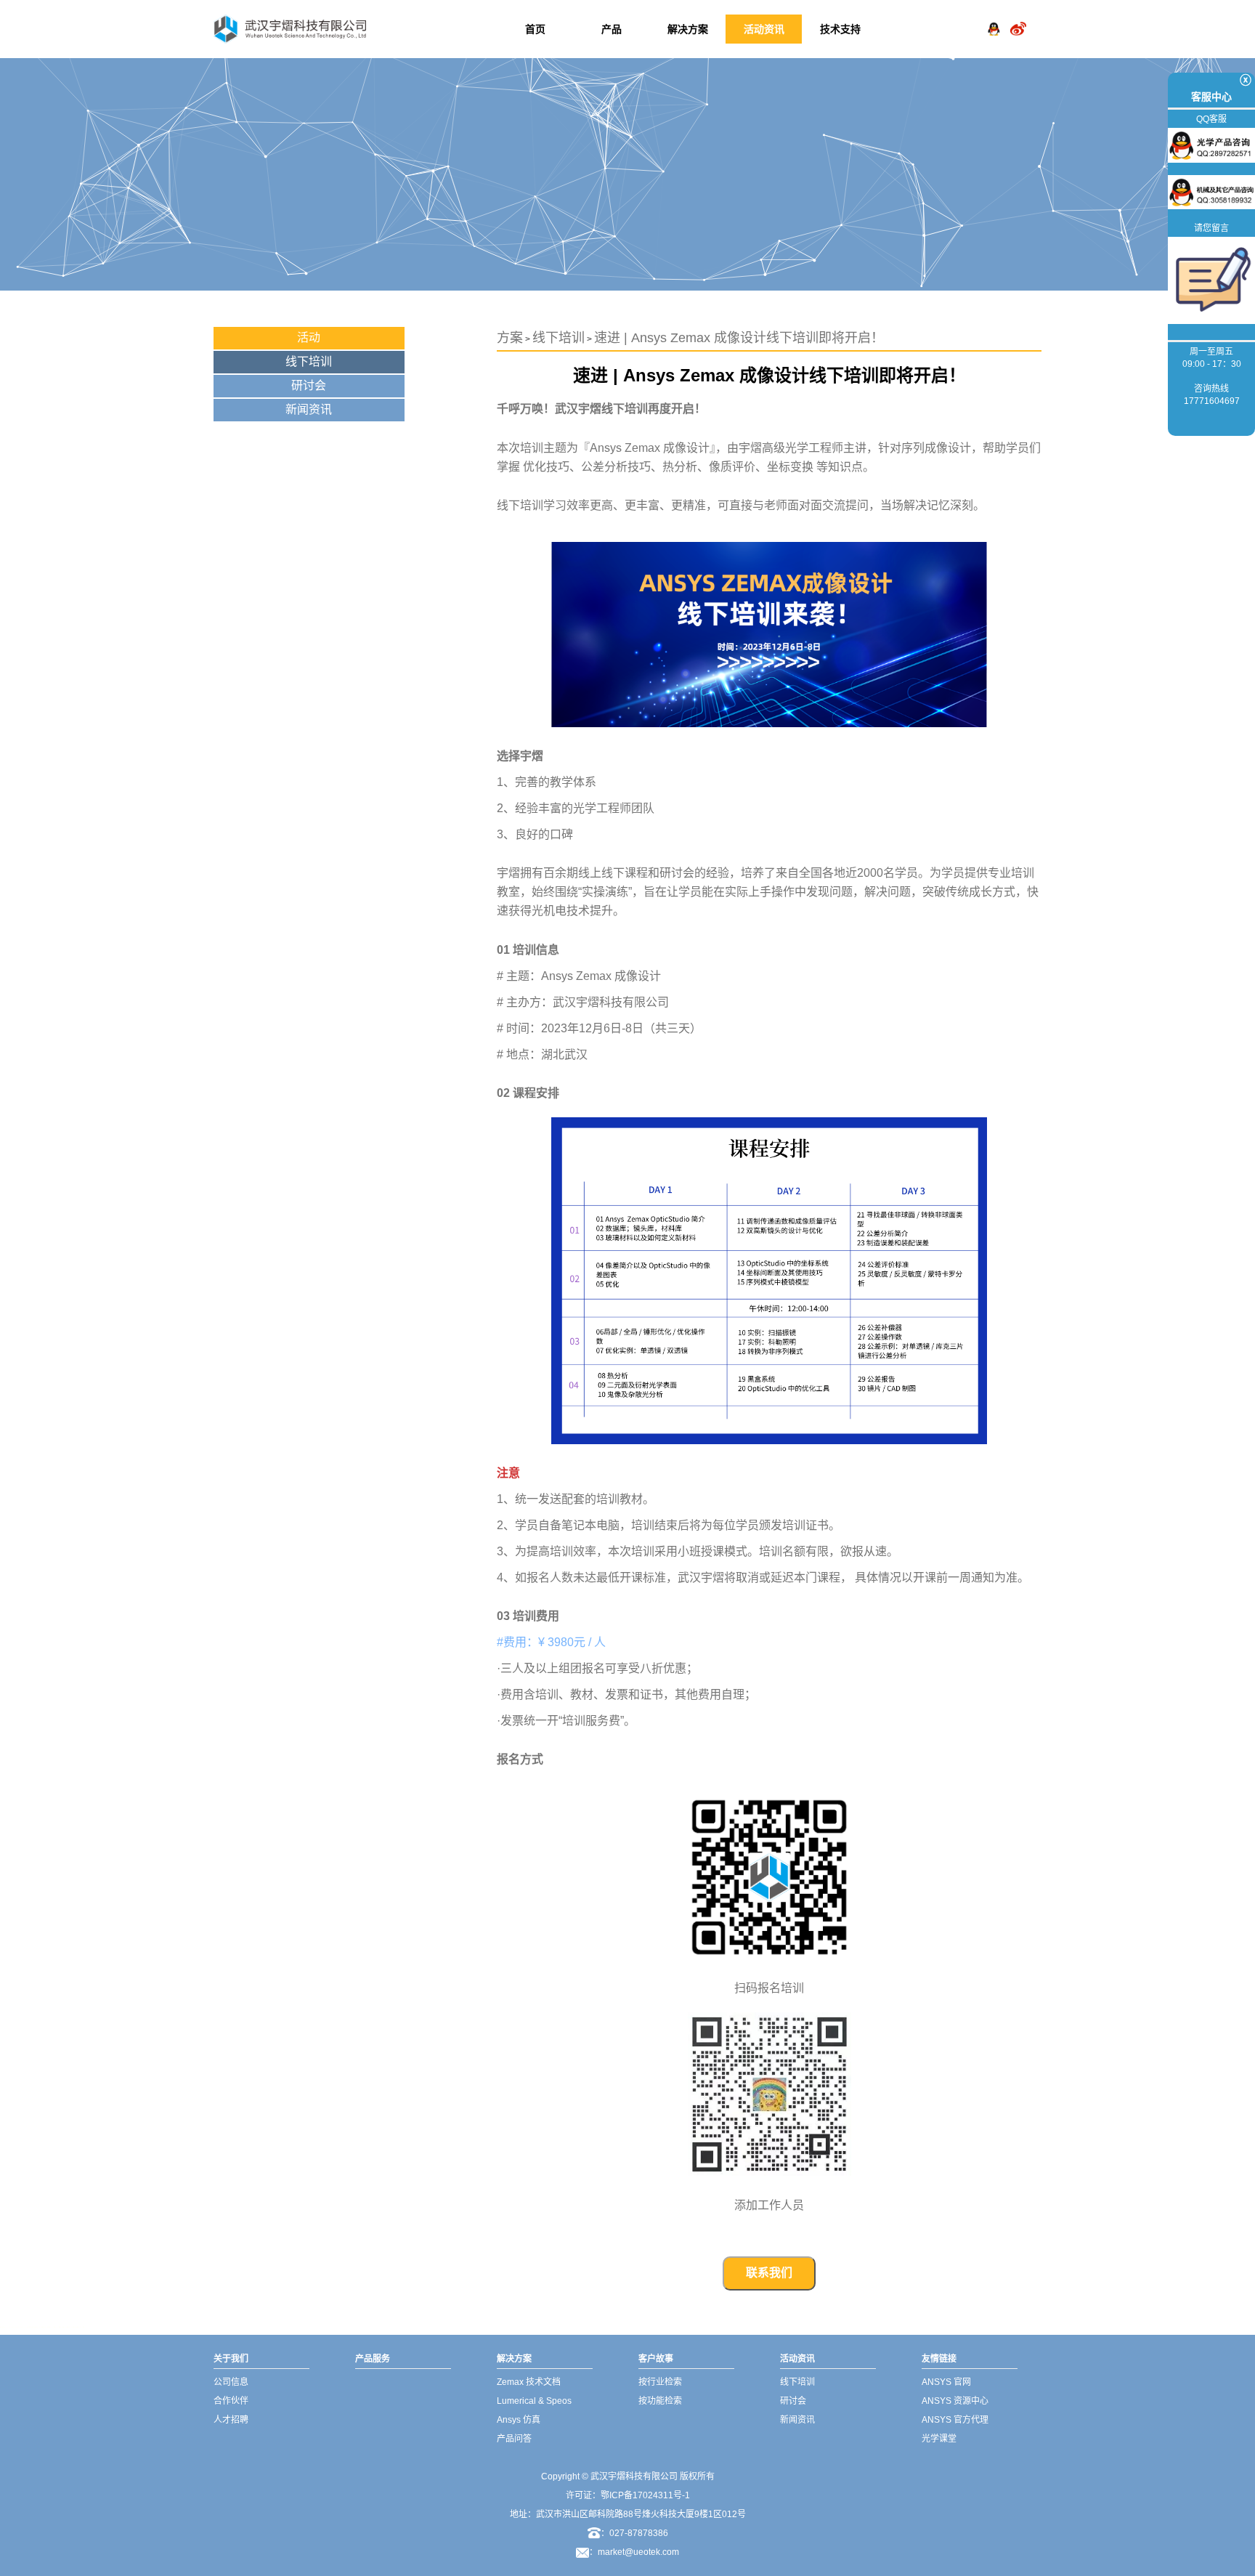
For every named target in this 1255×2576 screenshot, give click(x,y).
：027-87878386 (634, 2533)
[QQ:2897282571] (994, 17)
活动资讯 (764, 29)
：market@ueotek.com (634, 2552)
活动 (309, 337)
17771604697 (1212, 401)
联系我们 (769, 2273)
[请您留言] (1211, 280)
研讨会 (309, 385)
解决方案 (688, 29)
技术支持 (840, 29)
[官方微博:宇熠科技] (1018, 17)
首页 (535, 29)
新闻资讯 (309, 409)
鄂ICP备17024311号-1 (645, 2495)
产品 (612, 29)
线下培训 (309, 361)
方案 (510, 338)
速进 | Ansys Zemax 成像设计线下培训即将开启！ (739, 338)
